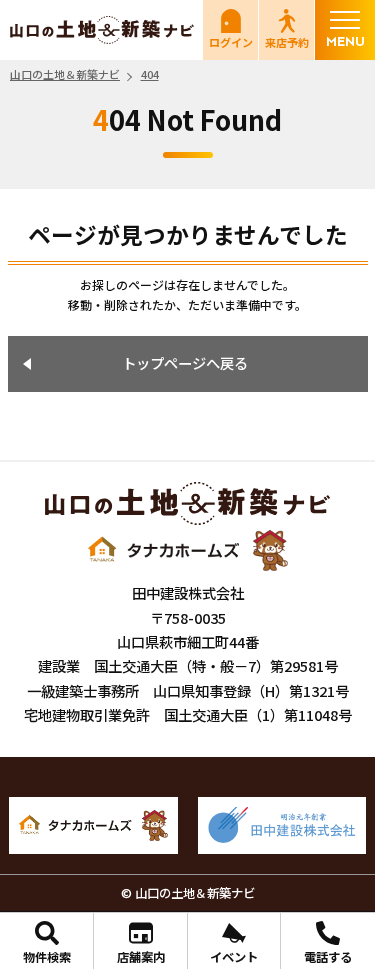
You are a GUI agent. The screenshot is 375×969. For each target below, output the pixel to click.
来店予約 (287, 42)
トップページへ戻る (185, 362)
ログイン (231, 42)
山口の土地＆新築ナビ (102, 30)
